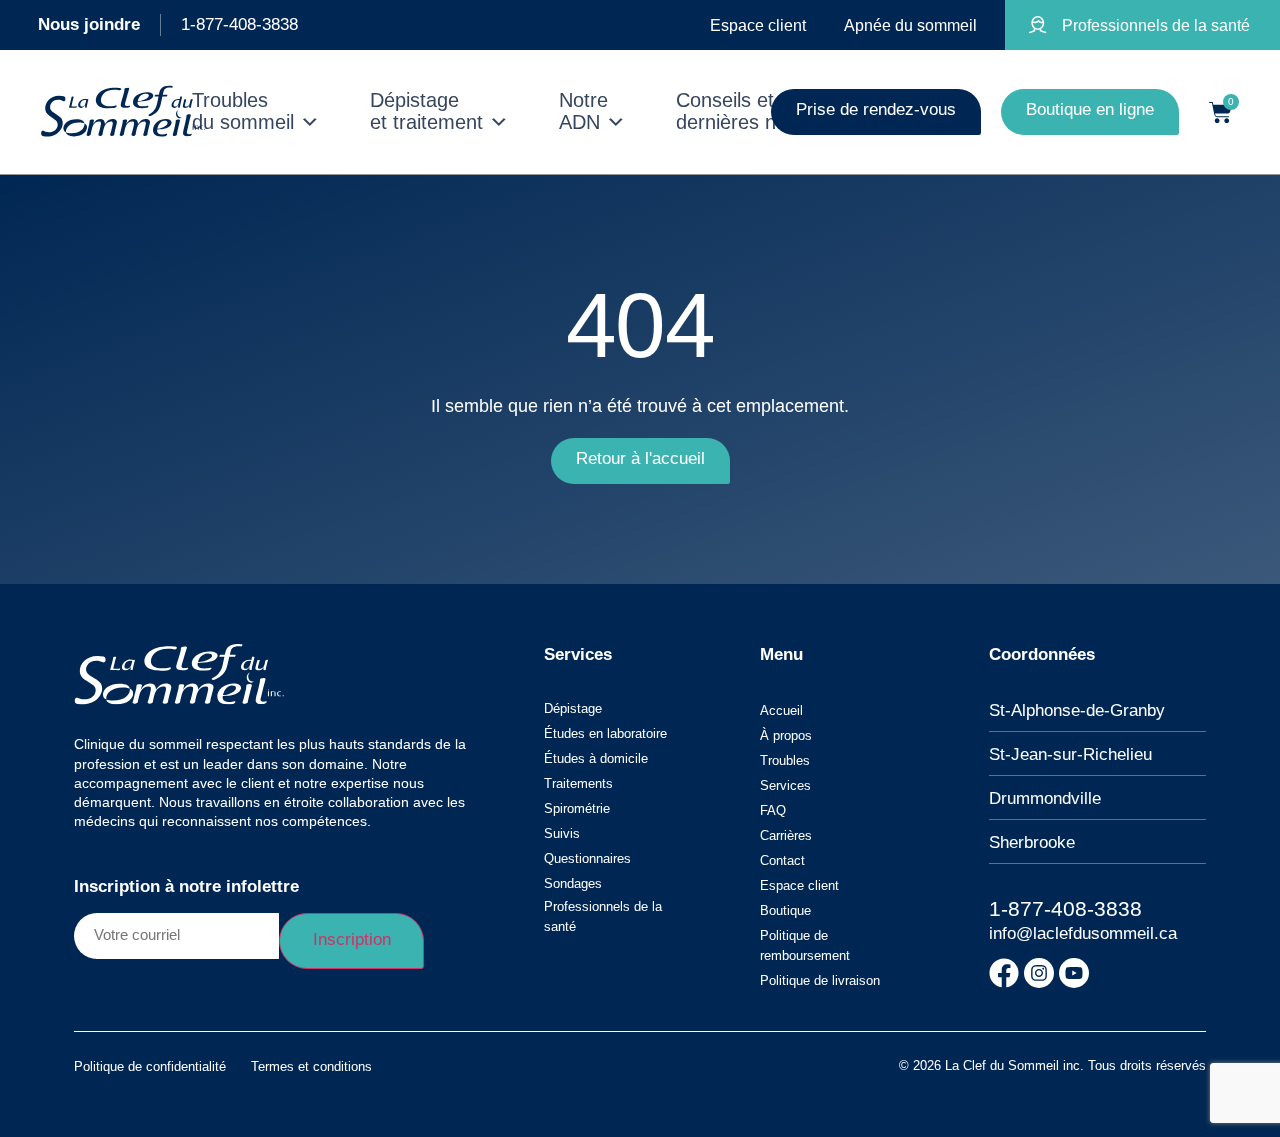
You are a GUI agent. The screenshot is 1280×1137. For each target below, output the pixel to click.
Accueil (781, 710)
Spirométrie (577, 808)
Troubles (785, 760)
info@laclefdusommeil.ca (1083, 933)
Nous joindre (89, 24)
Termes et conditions (311, 1066)
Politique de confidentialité (150, 1066)
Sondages (573, 883)
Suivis (562, 833)
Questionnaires (587, 858)
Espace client (799, 885)
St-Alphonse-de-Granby (1077, 710)
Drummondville (1045, 798)
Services (785, 785)
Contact (782, 860)
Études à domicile (596, 758)
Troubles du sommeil (243, 111)
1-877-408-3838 (239, 24)
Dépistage (573, 708)
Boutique (785, 910)
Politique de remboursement (805, 945)
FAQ (773, 810)
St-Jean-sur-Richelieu (1070, 754)
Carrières (786, 835)
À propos (786, 735)
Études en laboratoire (605, 733)
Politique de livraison (820, 980)
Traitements (578, 783)
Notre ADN (583, 111)
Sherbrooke (1032, 842)
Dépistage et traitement (426, 111)
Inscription (352, 939)
